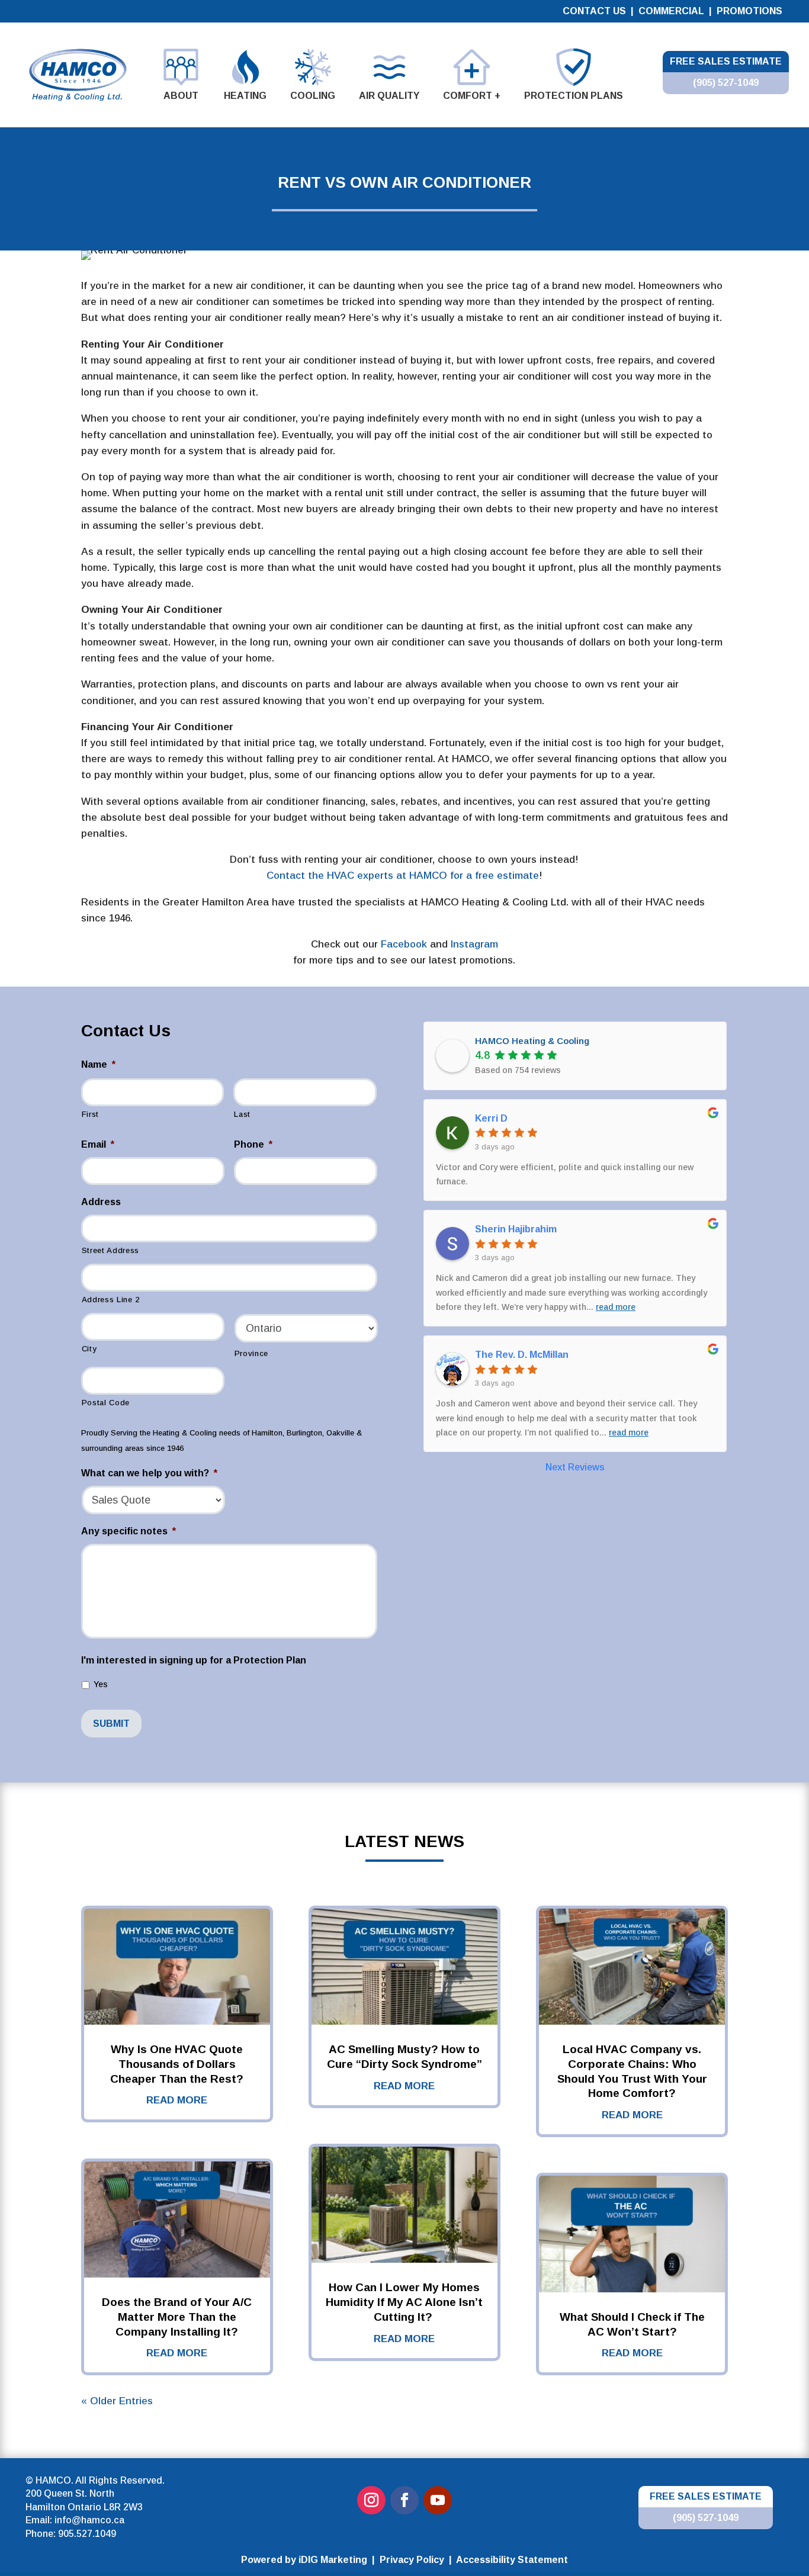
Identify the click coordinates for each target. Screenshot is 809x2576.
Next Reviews (575, 1467)
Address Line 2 (111, 1300)
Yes (101, 1684)
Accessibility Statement (512, 2560)
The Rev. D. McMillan (522, 1355)
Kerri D (491, 1118)
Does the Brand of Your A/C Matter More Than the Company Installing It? (177, 2317)
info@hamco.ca (89, 2520)
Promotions (749, 11)
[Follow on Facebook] (404, 2500)
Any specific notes (129, 1531)
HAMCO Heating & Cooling (532, 1041)
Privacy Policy (412, 2560)
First (90, 1114)
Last (242, 1114)
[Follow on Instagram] (371, 2500)
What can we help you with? (149, 1473)
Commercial (672, 11)
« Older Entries (117, 2401)
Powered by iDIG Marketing (304, 2560)
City (89, 1349)
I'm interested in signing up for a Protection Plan (194, 1660)
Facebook (402, 944)
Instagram (473, 944)
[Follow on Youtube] (438, 2500)
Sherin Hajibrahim (516, 1229)
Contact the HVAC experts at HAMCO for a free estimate (403, 876)
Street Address (110, 1250)
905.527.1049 (87, 2534)
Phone (253, 1144)
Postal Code (106, 1403)
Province (251, 1353)
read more (177, 2100)
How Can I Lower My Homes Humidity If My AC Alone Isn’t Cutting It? (404, 2302)
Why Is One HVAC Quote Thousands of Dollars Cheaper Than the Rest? (177, 2064)
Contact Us (594, 11)
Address (101, 1202)
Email (98, 1144)
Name (98, 1064)
